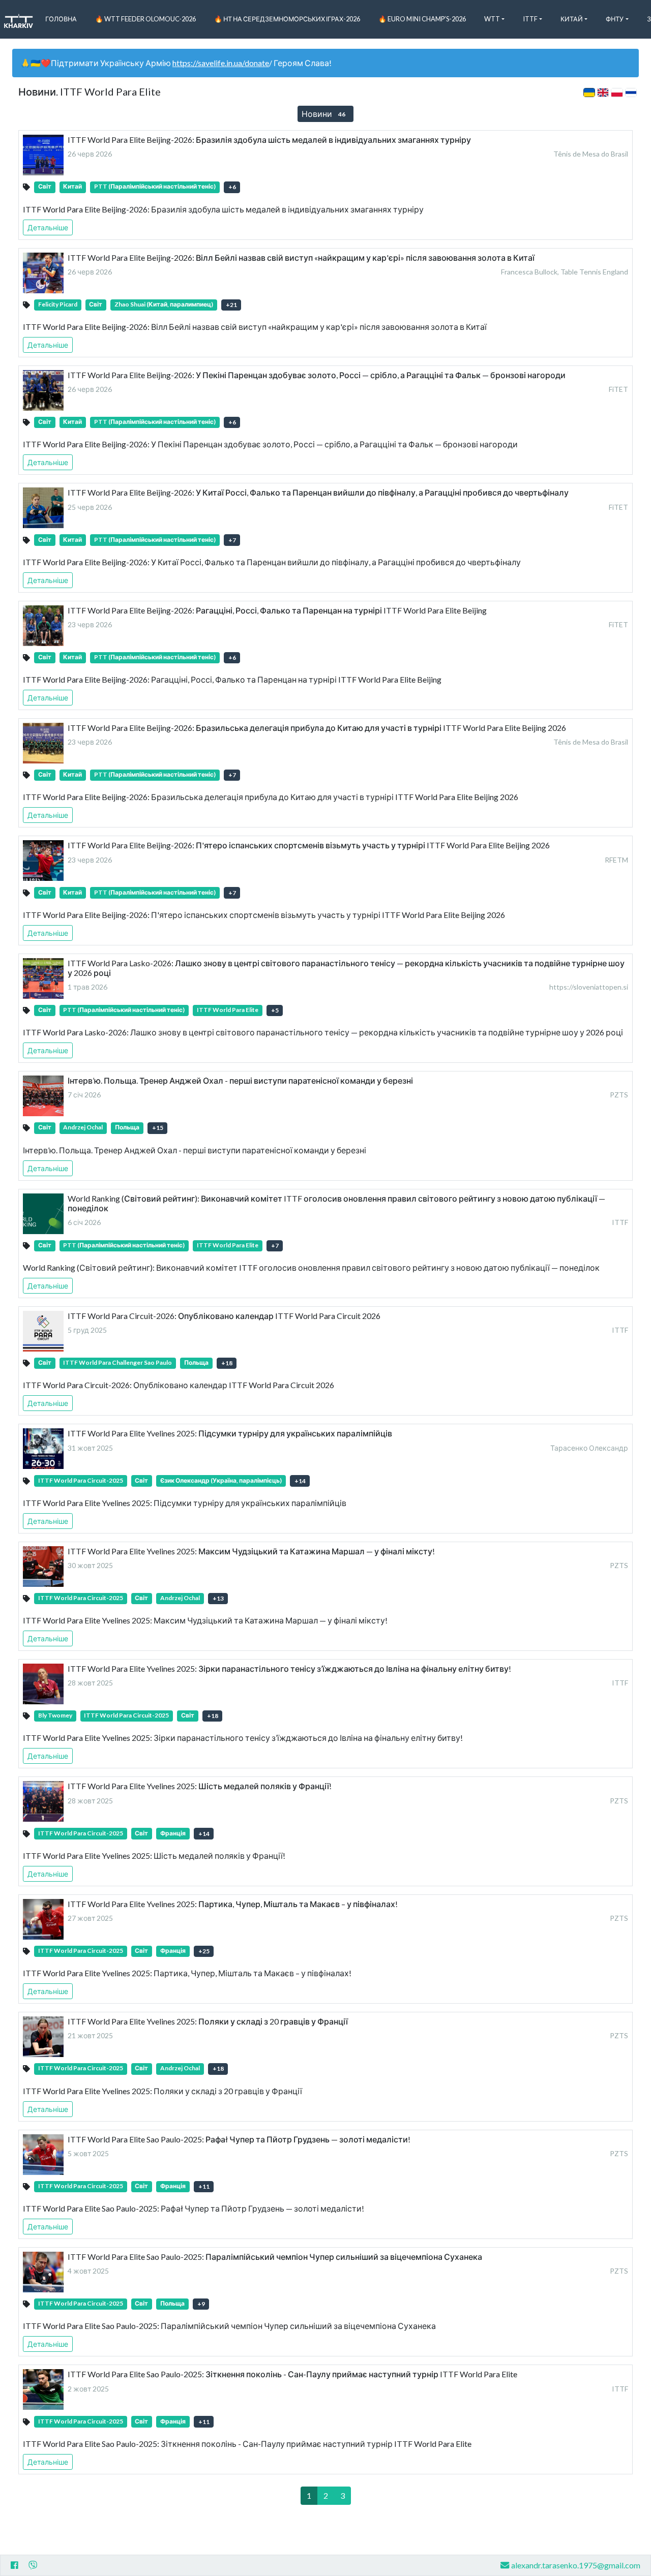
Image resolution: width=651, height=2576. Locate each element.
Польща (127, 1127)
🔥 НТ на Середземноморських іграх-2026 (287, 19)
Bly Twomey (55, 1715)
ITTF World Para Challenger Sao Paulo (117, 1362)
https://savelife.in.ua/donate (221, 63)
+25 (204, 1951)
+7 (232, 540)
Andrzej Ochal (83, 1127)
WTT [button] (492, 19)
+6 (232, 187)
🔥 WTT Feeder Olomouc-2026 (145, 19)
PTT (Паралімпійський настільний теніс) (155, 186)
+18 (227, 1363)
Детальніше (48, 227)
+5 (275, 1010)
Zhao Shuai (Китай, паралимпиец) (164, 304)
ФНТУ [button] (615, 19)
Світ (45, 186)
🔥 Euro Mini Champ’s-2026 (422, 19)
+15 (158, 1128)
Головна (61, 19)
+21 (231, 305)
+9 (201, 2304)
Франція (173, 1833)
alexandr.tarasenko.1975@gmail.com (576, 2565)
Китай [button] (572, 19)
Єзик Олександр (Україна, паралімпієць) (221, 1480)
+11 (204, 2186)
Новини (323, 114)
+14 (300, 1481)
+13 (218, 1598)
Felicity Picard (58, 304)
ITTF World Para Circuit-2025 (81, 1480)
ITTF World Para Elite (228, 1010)
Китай (72, 186)
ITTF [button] (530, 19)
